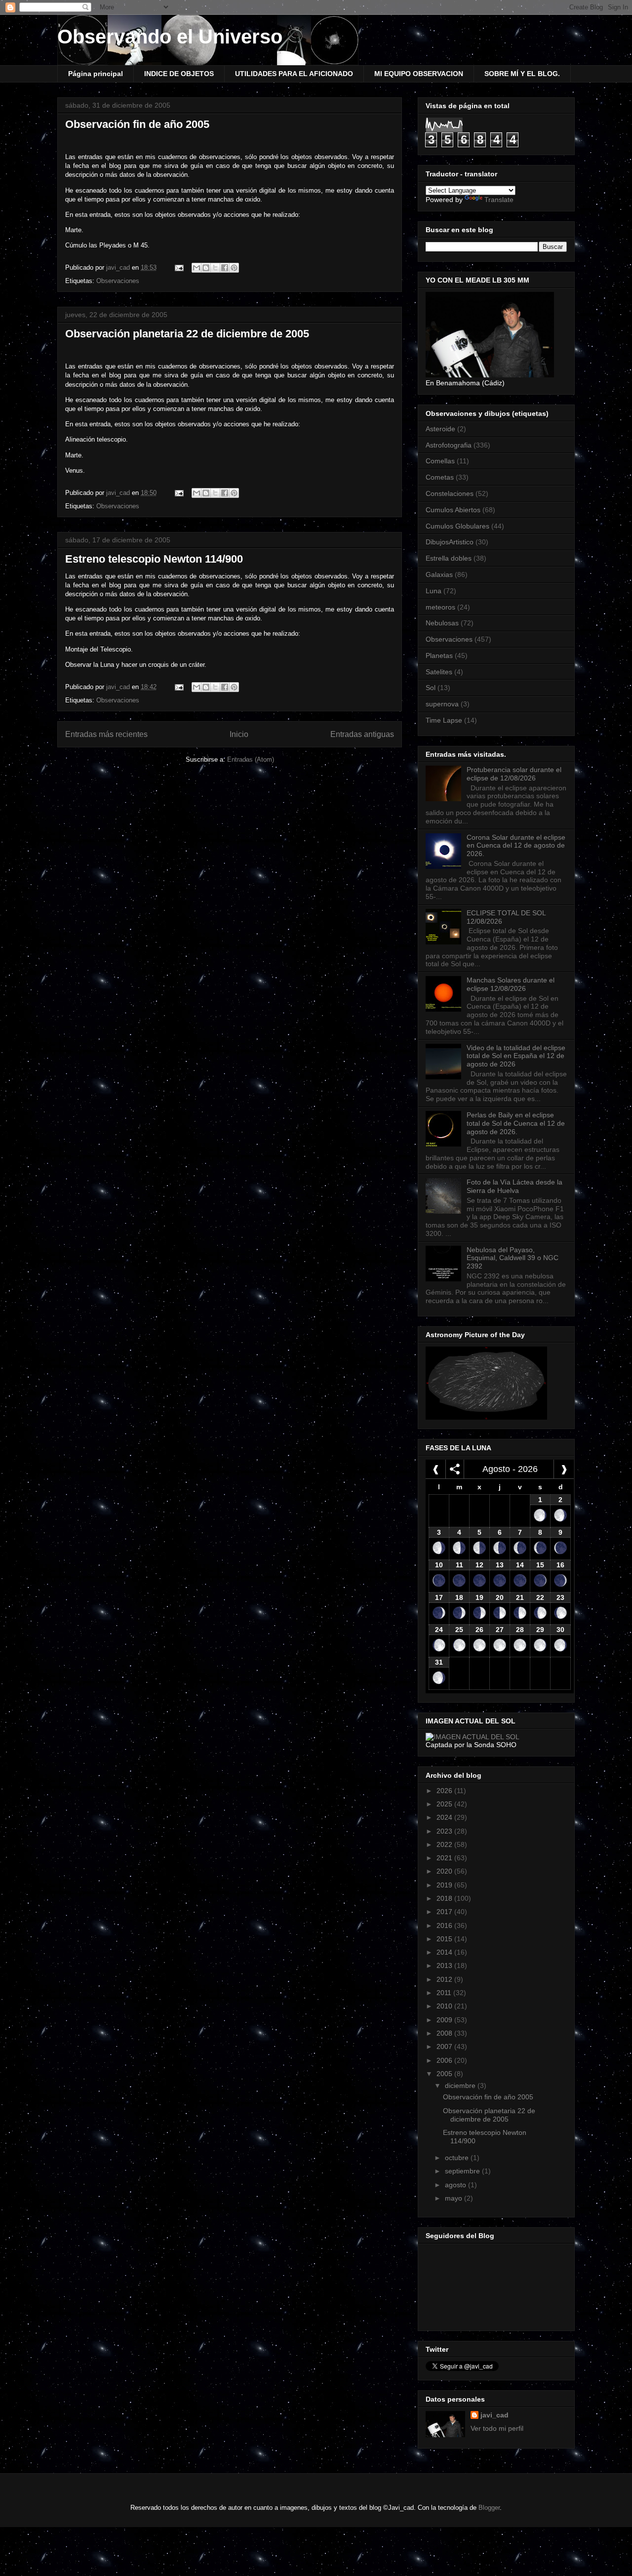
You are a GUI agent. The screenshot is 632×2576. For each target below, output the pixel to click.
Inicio (239, 734)
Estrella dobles (449, 558)
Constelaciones (450, 493)
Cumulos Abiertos (453, 510)
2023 (445, 1831)
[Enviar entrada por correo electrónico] (178, 267)
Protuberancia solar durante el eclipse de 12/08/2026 (514, 774)
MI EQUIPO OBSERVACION (419, 74)
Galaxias (439, 574)
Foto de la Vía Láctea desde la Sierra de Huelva (514, 1186)
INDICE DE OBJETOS (179, 74)
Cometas (440, 477)
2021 (445, 1858)
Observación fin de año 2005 (137, 124)
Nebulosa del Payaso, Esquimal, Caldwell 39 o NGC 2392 (513, 1258)
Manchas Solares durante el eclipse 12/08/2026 (511, 984)
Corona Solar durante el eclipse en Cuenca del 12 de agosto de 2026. (516, 846)
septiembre (463, 2171)
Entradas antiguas (362, 734)
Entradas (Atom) (251, 759)
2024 (445, 1817)
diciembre (461, 2085)
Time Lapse (444, 720)
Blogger (489, 2508)
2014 (445, 1952)
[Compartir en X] (215, 268)
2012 (445, 1979)
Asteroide (440, 429)
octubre (458, 2158)
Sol (431, 688)
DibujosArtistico (450, 542)
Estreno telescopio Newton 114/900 (154, 559)
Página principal (96, 74)
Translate (499, 200)
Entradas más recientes (106, 734)
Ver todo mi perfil (497, 2428)
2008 (445, 2033)
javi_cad (494, 2415)
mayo (454, 2198)
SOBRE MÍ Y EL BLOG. (522, 74)
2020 (445, 1871)
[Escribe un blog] (206, 268)
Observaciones (118, 281)
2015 (445, 1939)
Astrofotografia (449, 445)
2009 (445, 2020)
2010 (445, 2006)
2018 (445, 1898)
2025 (445, 1804)
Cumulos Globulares (457, 526)
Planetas (439, 655)
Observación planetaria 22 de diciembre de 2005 (187, 334)
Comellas (440, 461)
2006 (445, 2060)
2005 (445, 2074)
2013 (445, 1965)
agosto (456, 2185)
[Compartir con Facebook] (225, 268)
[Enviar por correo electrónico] (197, 268)
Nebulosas (442, 623)
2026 (445, 1791)
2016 (445, 1925)
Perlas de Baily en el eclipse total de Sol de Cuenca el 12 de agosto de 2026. (516, 1123)
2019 (445, 1885)
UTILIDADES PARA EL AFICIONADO (294, 74)
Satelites (439, 672)
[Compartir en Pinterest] (234, 268)
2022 (445, 1844)
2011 (445, 1993)
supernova (442, 704)
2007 (445, 2046)
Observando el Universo (170, 37)
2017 (445, 1912)
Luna (434, 591)
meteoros (440, 607)
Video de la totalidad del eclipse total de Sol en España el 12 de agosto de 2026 (516, 1056)
